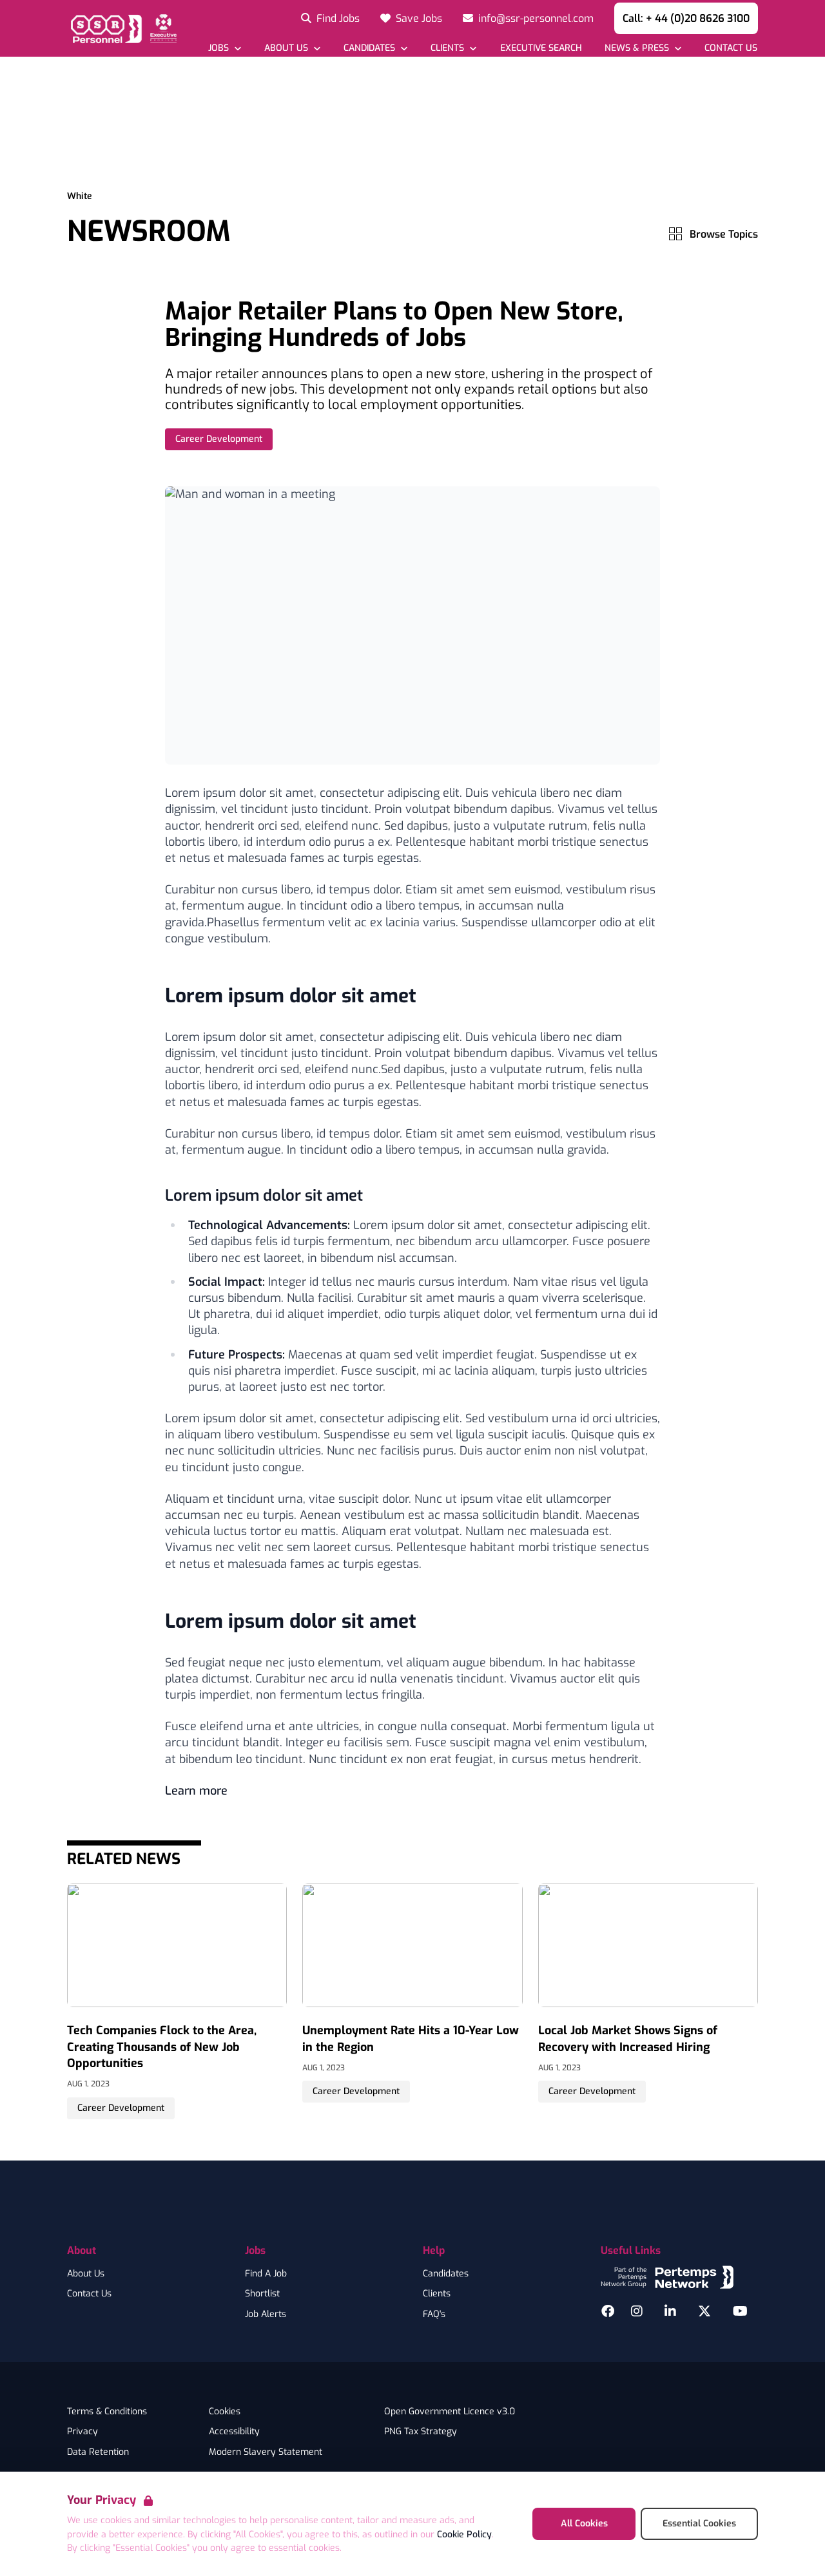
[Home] (122, 28)
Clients (437, 2294)
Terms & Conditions (107, 2412)
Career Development (219, 439)
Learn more (196, 1791)
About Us (86, 2274)
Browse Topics (724, 234)
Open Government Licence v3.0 (450, 2412)
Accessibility (234, 2432)
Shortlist (262, 2294)
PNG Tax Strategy (421, 2432)
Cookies (225, 2412)
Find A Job (266, 2274)
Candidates (446, 2274)
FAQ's (434, 2314)
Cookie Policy (464, 2534)
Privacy (82, 2432)
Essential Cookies (699, 2524)
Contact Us (89, 2294)
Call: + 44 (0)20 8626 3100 (686, 18)
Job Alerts (266, 2314)
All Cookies (584, 2524)
